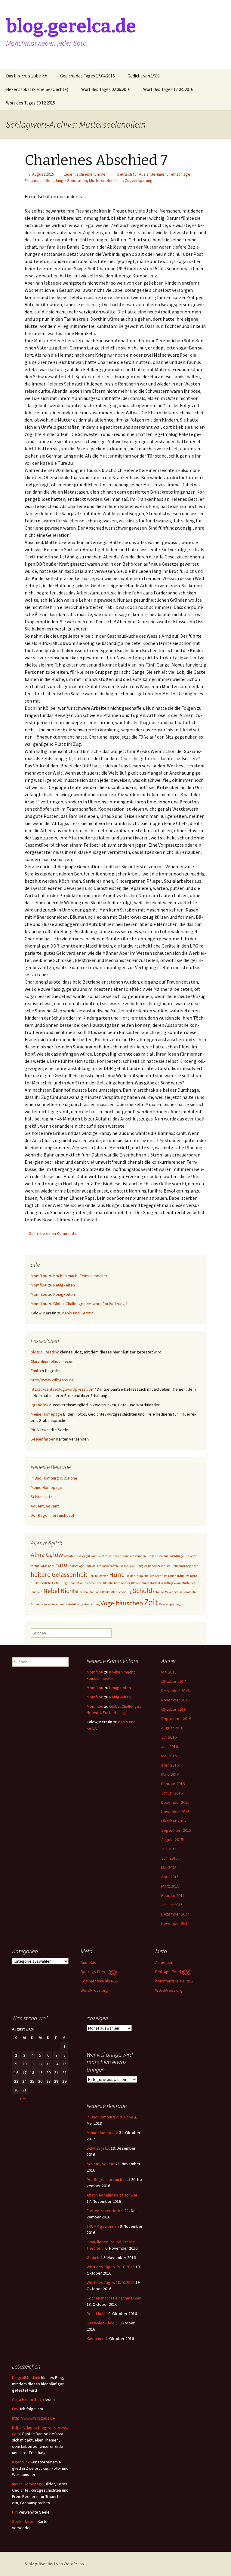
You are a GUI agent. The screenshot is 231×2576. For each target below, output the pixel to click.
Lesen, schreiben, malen (86, 174)
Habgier (142, 1566)
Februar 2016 (173, 1784)
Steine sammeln (185, 1592)
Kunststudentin (152, 1583)
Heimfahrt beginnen (185, 1566)
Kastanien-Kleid (101, 2323)
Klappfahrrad (93, 1583)
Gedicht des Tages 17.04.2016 (87, 76)
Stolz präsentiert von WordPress (54, 2564)
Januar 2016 (172, 1793)
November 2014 (175, 1923)
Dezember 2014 (175, 1914)
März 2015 (170, 1886)
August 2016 (172, 1728)
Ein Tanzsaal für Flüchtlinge (165, 1556)
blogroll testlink (45, 1352)
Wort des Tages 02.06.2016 (106, 89)
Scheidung (125, 1592)
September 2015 (176, 1830)
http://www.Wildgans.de (52, 1380)
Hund (117, 1574)
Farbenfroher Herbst (105, 2211)
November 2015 (175, 1812)
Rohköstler (109, 1592)
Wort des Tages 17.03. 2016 (168, 89)
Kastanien (95, 2339)
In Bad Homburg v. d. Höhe (54, 1478)
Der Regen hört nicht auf (52, 1515)
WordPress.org (94, 1990)
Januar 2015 (172, 1905)
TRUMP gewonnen (103, 2226)
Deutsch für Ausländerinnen (142, 174)
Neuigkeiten (64, 1285)
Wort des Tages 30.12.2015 (31, 103)
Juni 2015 (169, 1858)
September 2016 (176, 1719)
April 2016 (170, 1765)
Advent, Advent (45, 1506)
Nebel (51, 1591)
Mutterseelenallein (106, 180)
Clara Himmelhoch (47, 1361)
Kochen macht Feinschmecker (80, 1276)
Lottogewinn (172, 1583)
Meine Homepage (46, 1414)
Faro (61, 1565)
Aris (94, 1556)
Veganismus (59, 1604)
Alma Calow (47, 1555)
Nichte (69, 1591)
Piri (34, 1430)
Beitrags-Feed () (99, 1972)
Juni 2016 (169, 1746)
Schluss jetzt (42, 1497)
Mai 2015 (169, 1867)
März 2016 (170, 1774)
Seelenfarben (43, 1439)
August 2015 (172, 1840)
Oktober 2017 (174, 1681)
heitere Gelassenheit (59, 1574)
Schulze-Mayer (163, 1592)
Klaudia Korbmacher (117, 1583)
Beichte (102, 1556)
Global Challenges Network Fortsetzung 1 (91, 1304)
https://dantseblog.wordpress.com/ (63, 1389)
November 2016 (175, 1700)
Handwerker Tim (159, 1566)
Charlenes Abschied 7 (96, 160)
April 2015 (170, 1877)
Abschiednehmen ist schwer (112, 2195)
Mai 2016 (169, 1756)
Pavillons (95, 1592)
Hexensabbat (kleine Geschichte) (37, 89)
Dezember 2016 (175, 1691)
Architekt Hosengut (77, 1556)
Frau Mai (91, 1566)
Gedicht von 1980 (143, 76)
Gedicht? (95, 2257)
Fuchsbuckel (127, 1566)
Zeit (151, 1602)
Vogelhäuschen (122, 1603)
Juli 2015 (169, 1849)
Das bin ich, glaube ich (27, 76)
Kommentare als (99, 1981)
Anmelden (90, 1962)
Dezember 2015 (175, 1802)
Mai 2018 (169, 1672)
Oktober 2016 (174, 1709)
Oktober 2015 (174, 1821)
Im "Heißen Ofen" (151, 1576)
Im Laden (170, 1576)
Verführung (75, 1604)
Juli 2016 (169, 1737)
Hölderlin (132, 1576)
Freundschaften (39, 180)
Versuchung (92, 1604)
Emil (34, 1371)
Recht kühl (96, 2314)
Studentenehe (40, 1604)
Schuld (142, 1591)
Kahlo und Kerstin (78, 1313)
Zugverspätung (139, 180)
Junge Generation (71, 180)
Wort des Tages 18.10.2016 (111, 2282)
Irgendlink (40, 1405)
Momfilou (39, 1276)
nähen (84, 1592)
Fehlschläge (180, 174)
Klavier (136, 1583)
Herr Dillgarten (98, 1576)
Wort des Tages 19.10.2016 (111, 2267)
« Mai (24, 2099)
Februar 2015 (173, 1895)
